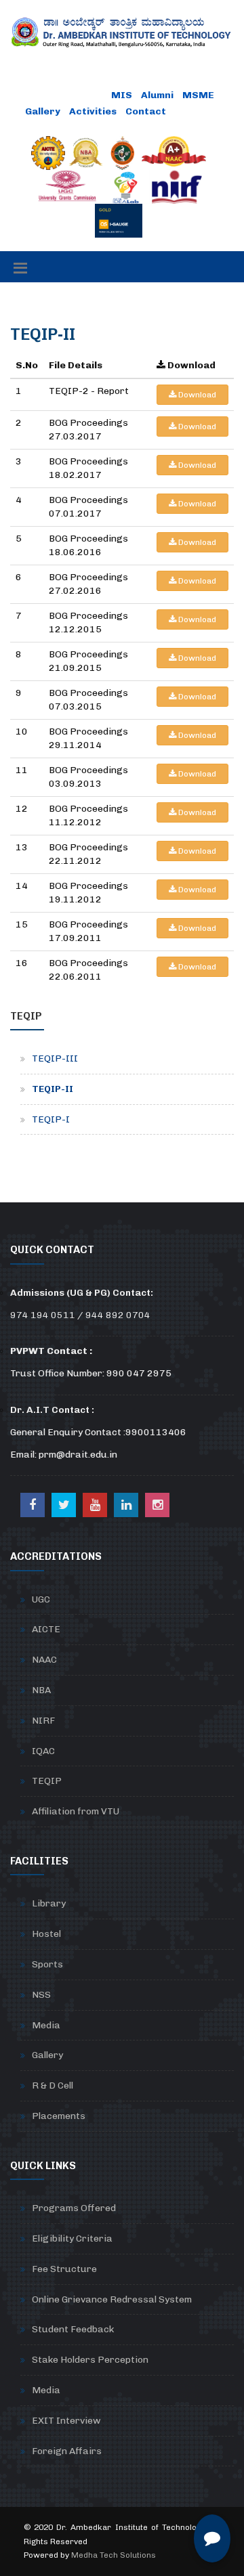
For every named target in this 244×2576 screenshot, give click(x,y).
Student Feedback (73, 2329)
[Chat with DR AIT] (212, 2538)
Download (196, 395)
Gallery (43, 111)
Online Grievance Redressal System (112, 2299)
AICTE (46, 1629)
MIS (122, 95)
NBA (41, 1690)
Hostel (46, 1934)
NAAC (44, 1660)
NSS (41, 1995)
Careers (196, 111)
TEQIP (47, 1781)
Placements (59, 2116)
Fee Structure (64, 2269)
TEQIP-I (51, 1119)
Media (46, 2025)
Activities (93, 111)
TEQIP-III (55, 1058)
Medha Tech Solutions (114, 2555)
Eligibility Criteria (72, 2239)
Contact (146, 111)
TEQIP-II (53, 1089)
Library (49, 1903)
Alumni (157, 95)
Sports (47, 1964)
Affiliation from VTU (76, 1811)
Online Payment (65, 95)
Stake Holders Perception (90, 2360)
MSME (198, 95)
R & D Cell (53, 2086)
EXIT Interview (66, 2421)
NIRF (43, 1721)
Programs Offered (74, 2208)
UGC (41, 1599)
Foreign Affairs (67, 2451)
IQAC (43, 1751)
